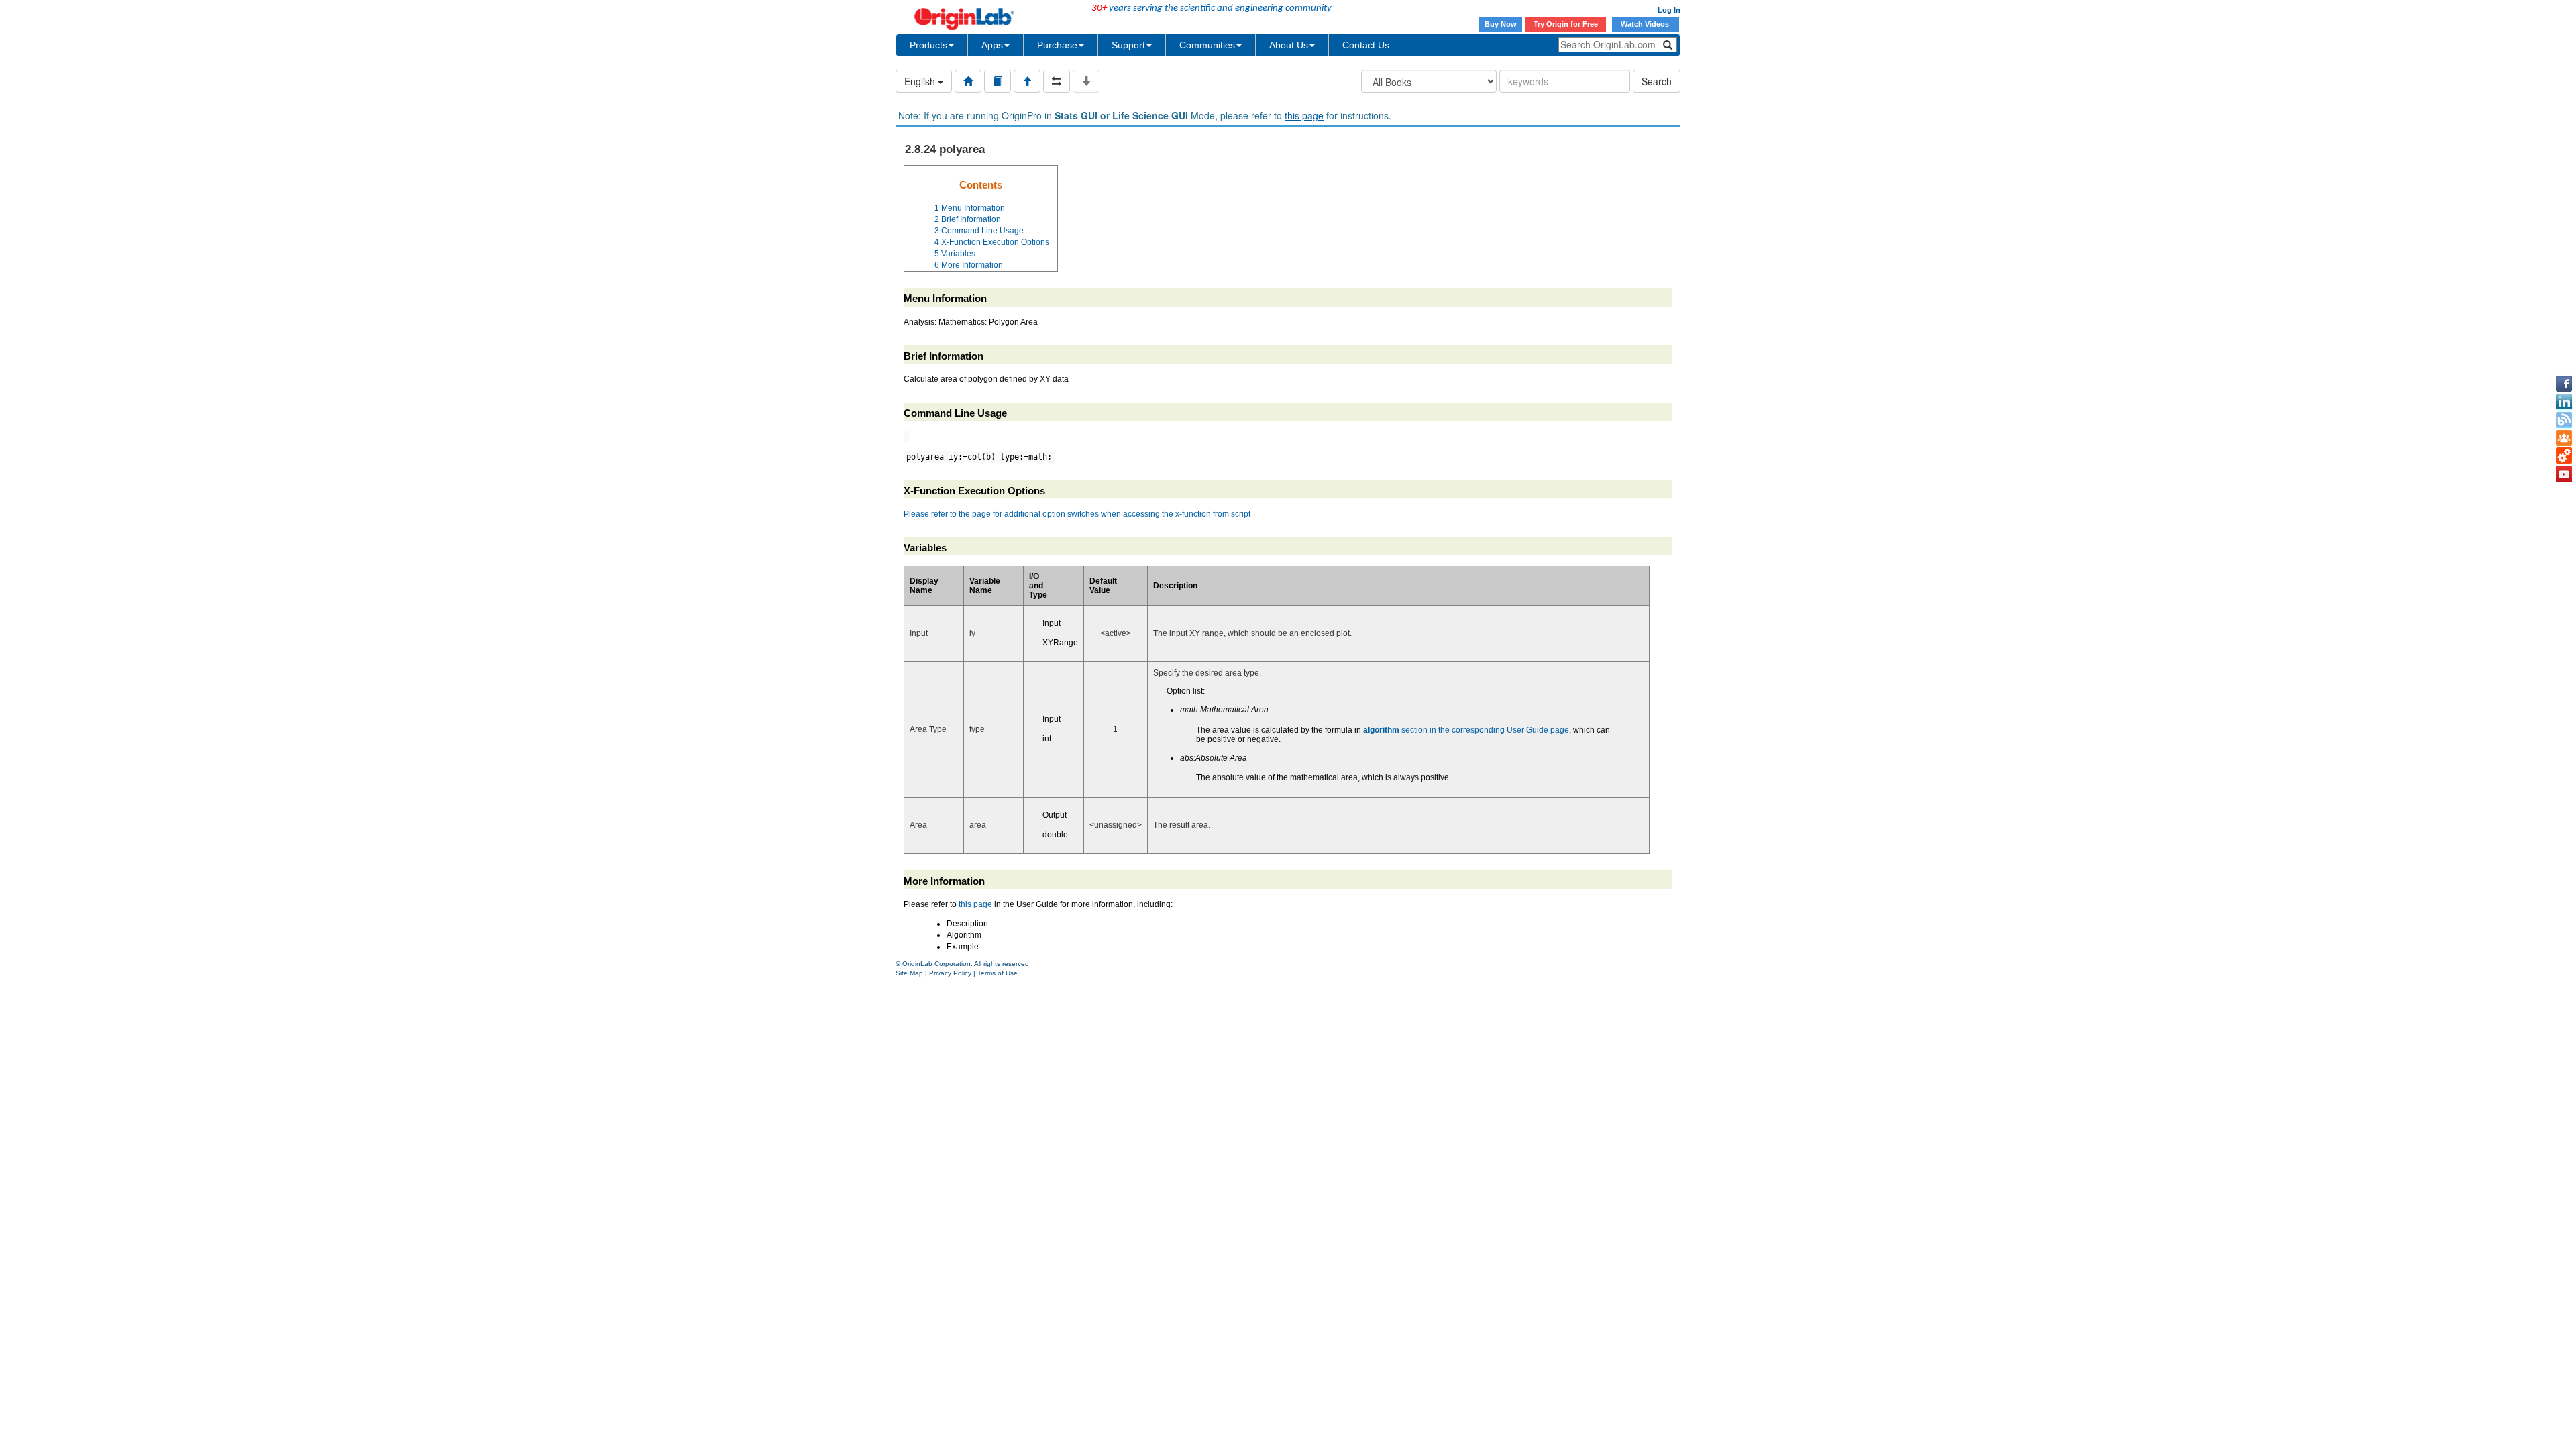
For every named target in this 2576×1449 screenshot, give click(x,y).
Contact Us (1366, 45)
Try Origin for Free (1566, 24)
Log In (1669, 10)
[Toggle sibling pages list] (1057, 81)
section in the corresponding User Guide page (1466, 730)
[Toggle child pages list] (1086, 81)
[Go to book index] (998, 81)
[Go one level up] (1027, 81)
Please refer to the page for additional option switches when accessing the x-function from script (1077, 514)
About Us (1289, 45)
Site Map (909, 973)
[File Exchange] (2564, 456)
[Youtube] (2564, 474)
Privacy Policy (950, 973)
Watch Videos (1646, 24)
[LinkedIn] (2564, 402)
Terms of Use (998, 973)
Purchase (1057, 45)
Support (1128, 45)
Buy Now (1501, 24)
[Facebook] (2564, 384)
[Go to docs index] (968, 81)
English (921, 81)
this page (1304, 115)
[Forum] (2564, 438)
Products (928, 45)
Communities (1207, 45)
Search (1657, 81)
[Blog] (2564, 420)
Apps (992, 45)
